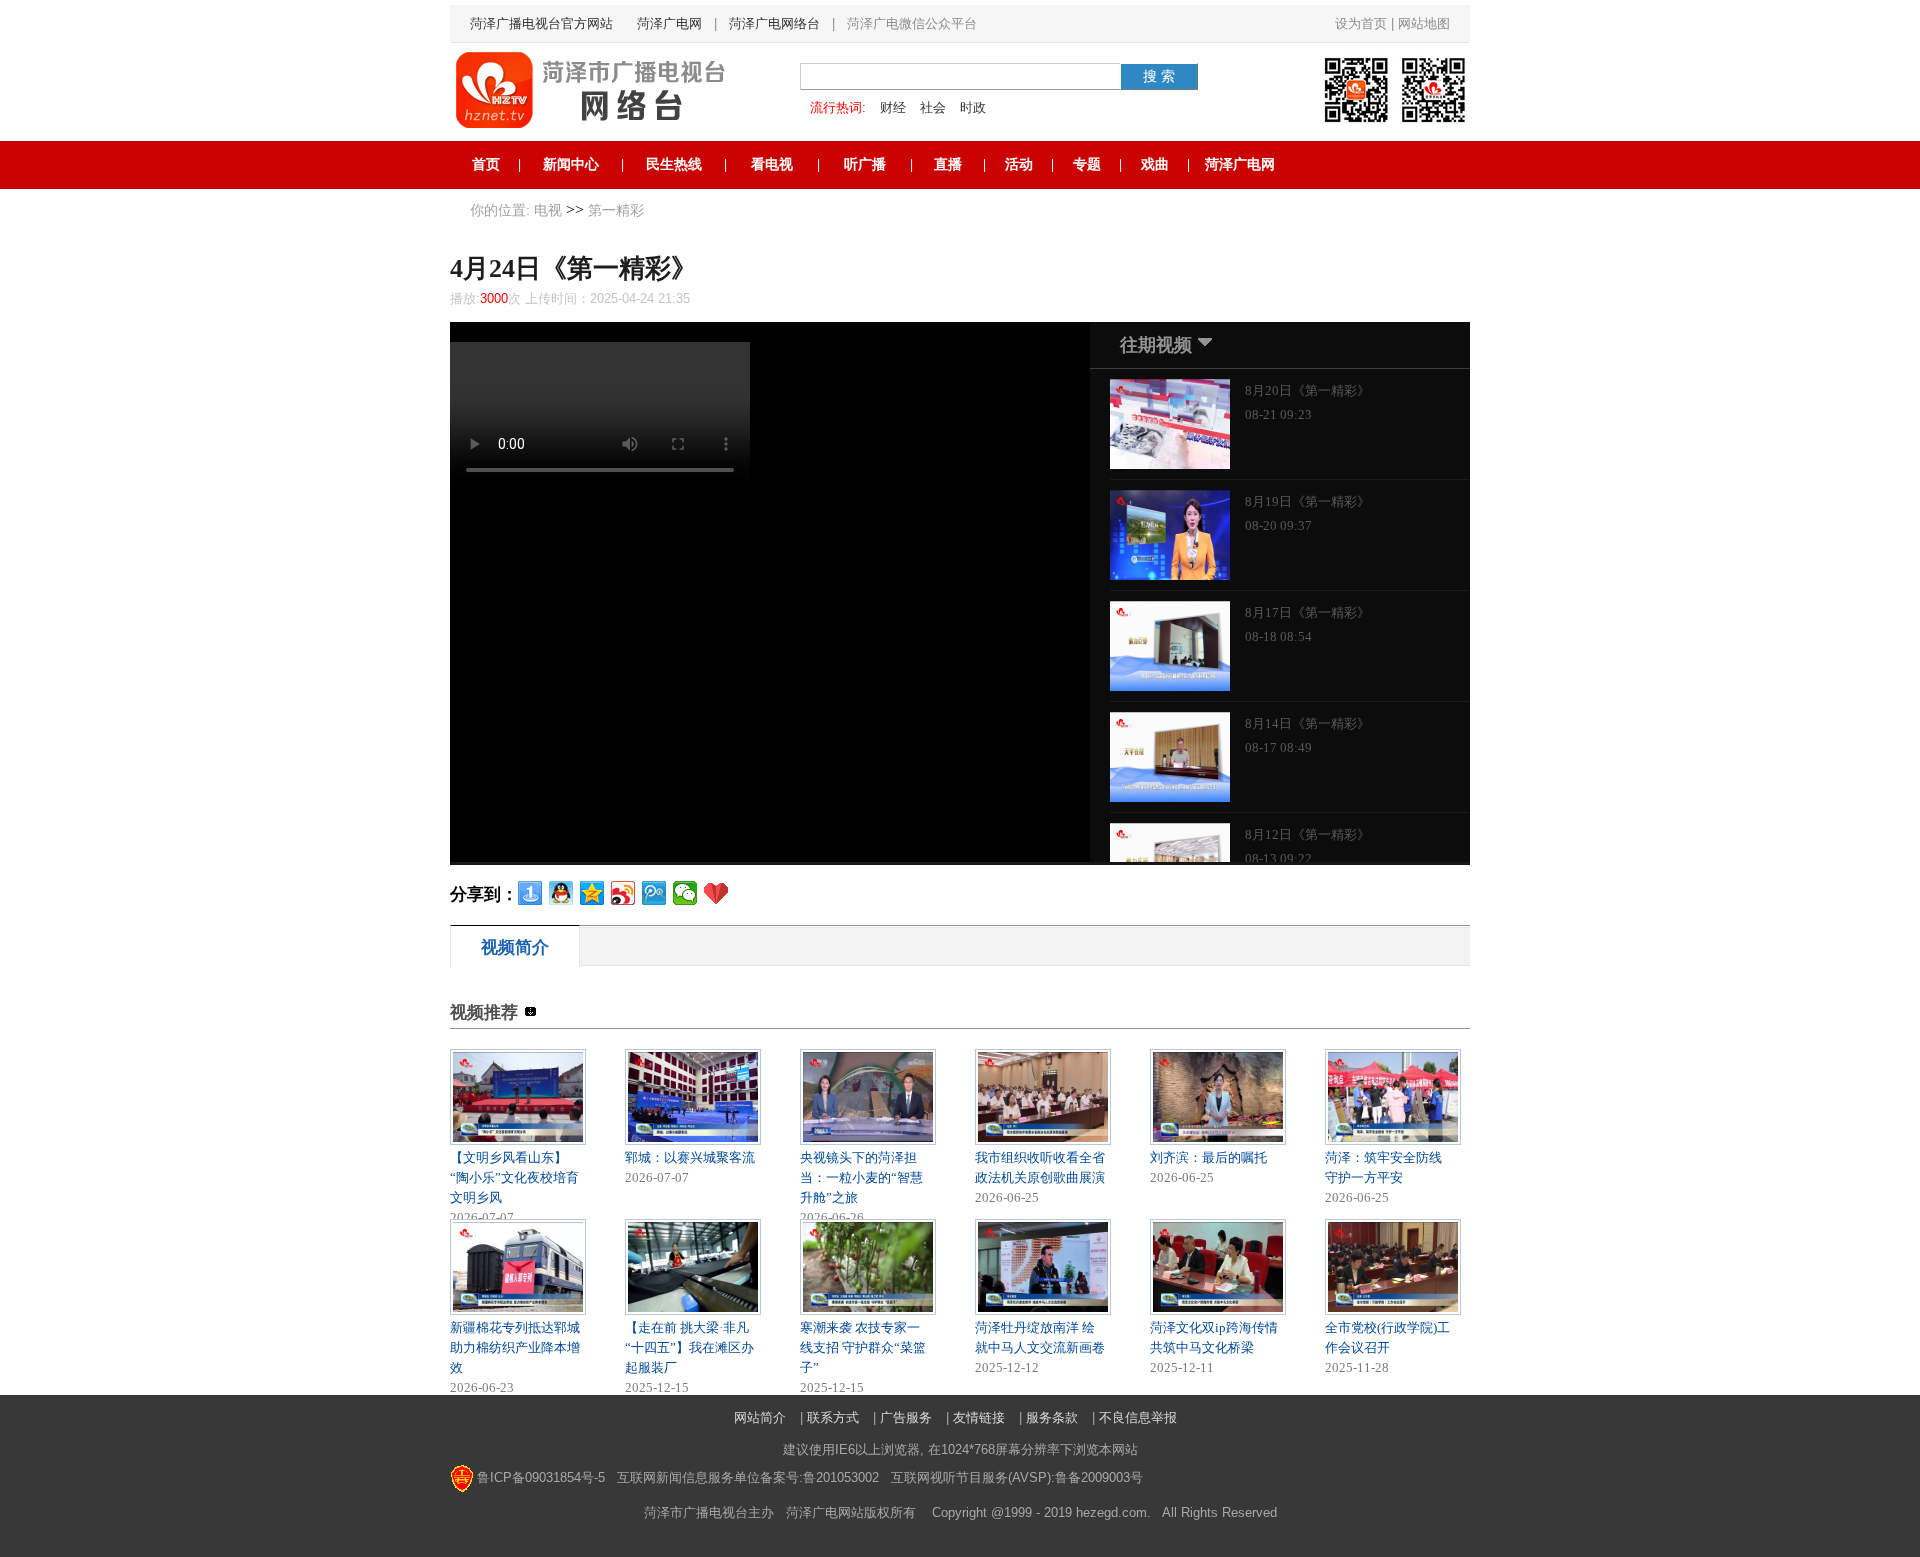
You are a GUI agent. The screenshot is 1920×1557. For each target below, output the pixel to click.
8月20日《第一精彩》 (1307, 390)
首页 (486, 164)
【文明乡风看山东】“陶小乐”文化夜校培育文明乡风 (514, 1177)
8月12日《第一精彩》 (1307, 834)
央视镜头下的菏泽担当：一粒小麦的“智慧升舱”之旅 (861, 1177)
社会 (933, 107)
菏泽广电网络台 (774, 23)
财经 (893, 107)
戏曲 (1155, 164)
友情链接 (979, 1417)
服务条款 (1052, 1417)
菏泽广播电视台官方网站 (541, 23)
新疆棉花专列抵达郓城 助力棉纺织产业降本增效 (515, 1347)
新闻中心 (571, 164)
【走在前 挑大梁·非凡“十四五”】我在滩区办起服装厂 (689, 1347)
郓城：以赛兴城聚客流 (690, 1157)
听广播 (865, 164)
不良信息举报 (1138, 1417)
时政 (973, 107)
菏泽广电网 (669, 23)
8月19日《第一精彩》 (1307, 501)
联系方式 (833, 1417)
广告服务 (906, 1417)
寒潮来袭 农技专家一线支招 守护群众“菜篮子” (863, 1347)
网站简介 (760, 1417)
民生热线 (674, 164)
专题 (1087, 164)
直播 (948, 164)
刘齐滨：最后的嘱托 (1208, 1157)
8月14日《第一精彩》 (1307, 723)
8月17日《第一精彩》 (1307, 612)
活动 (1019, 164)
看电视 (772, 164)
